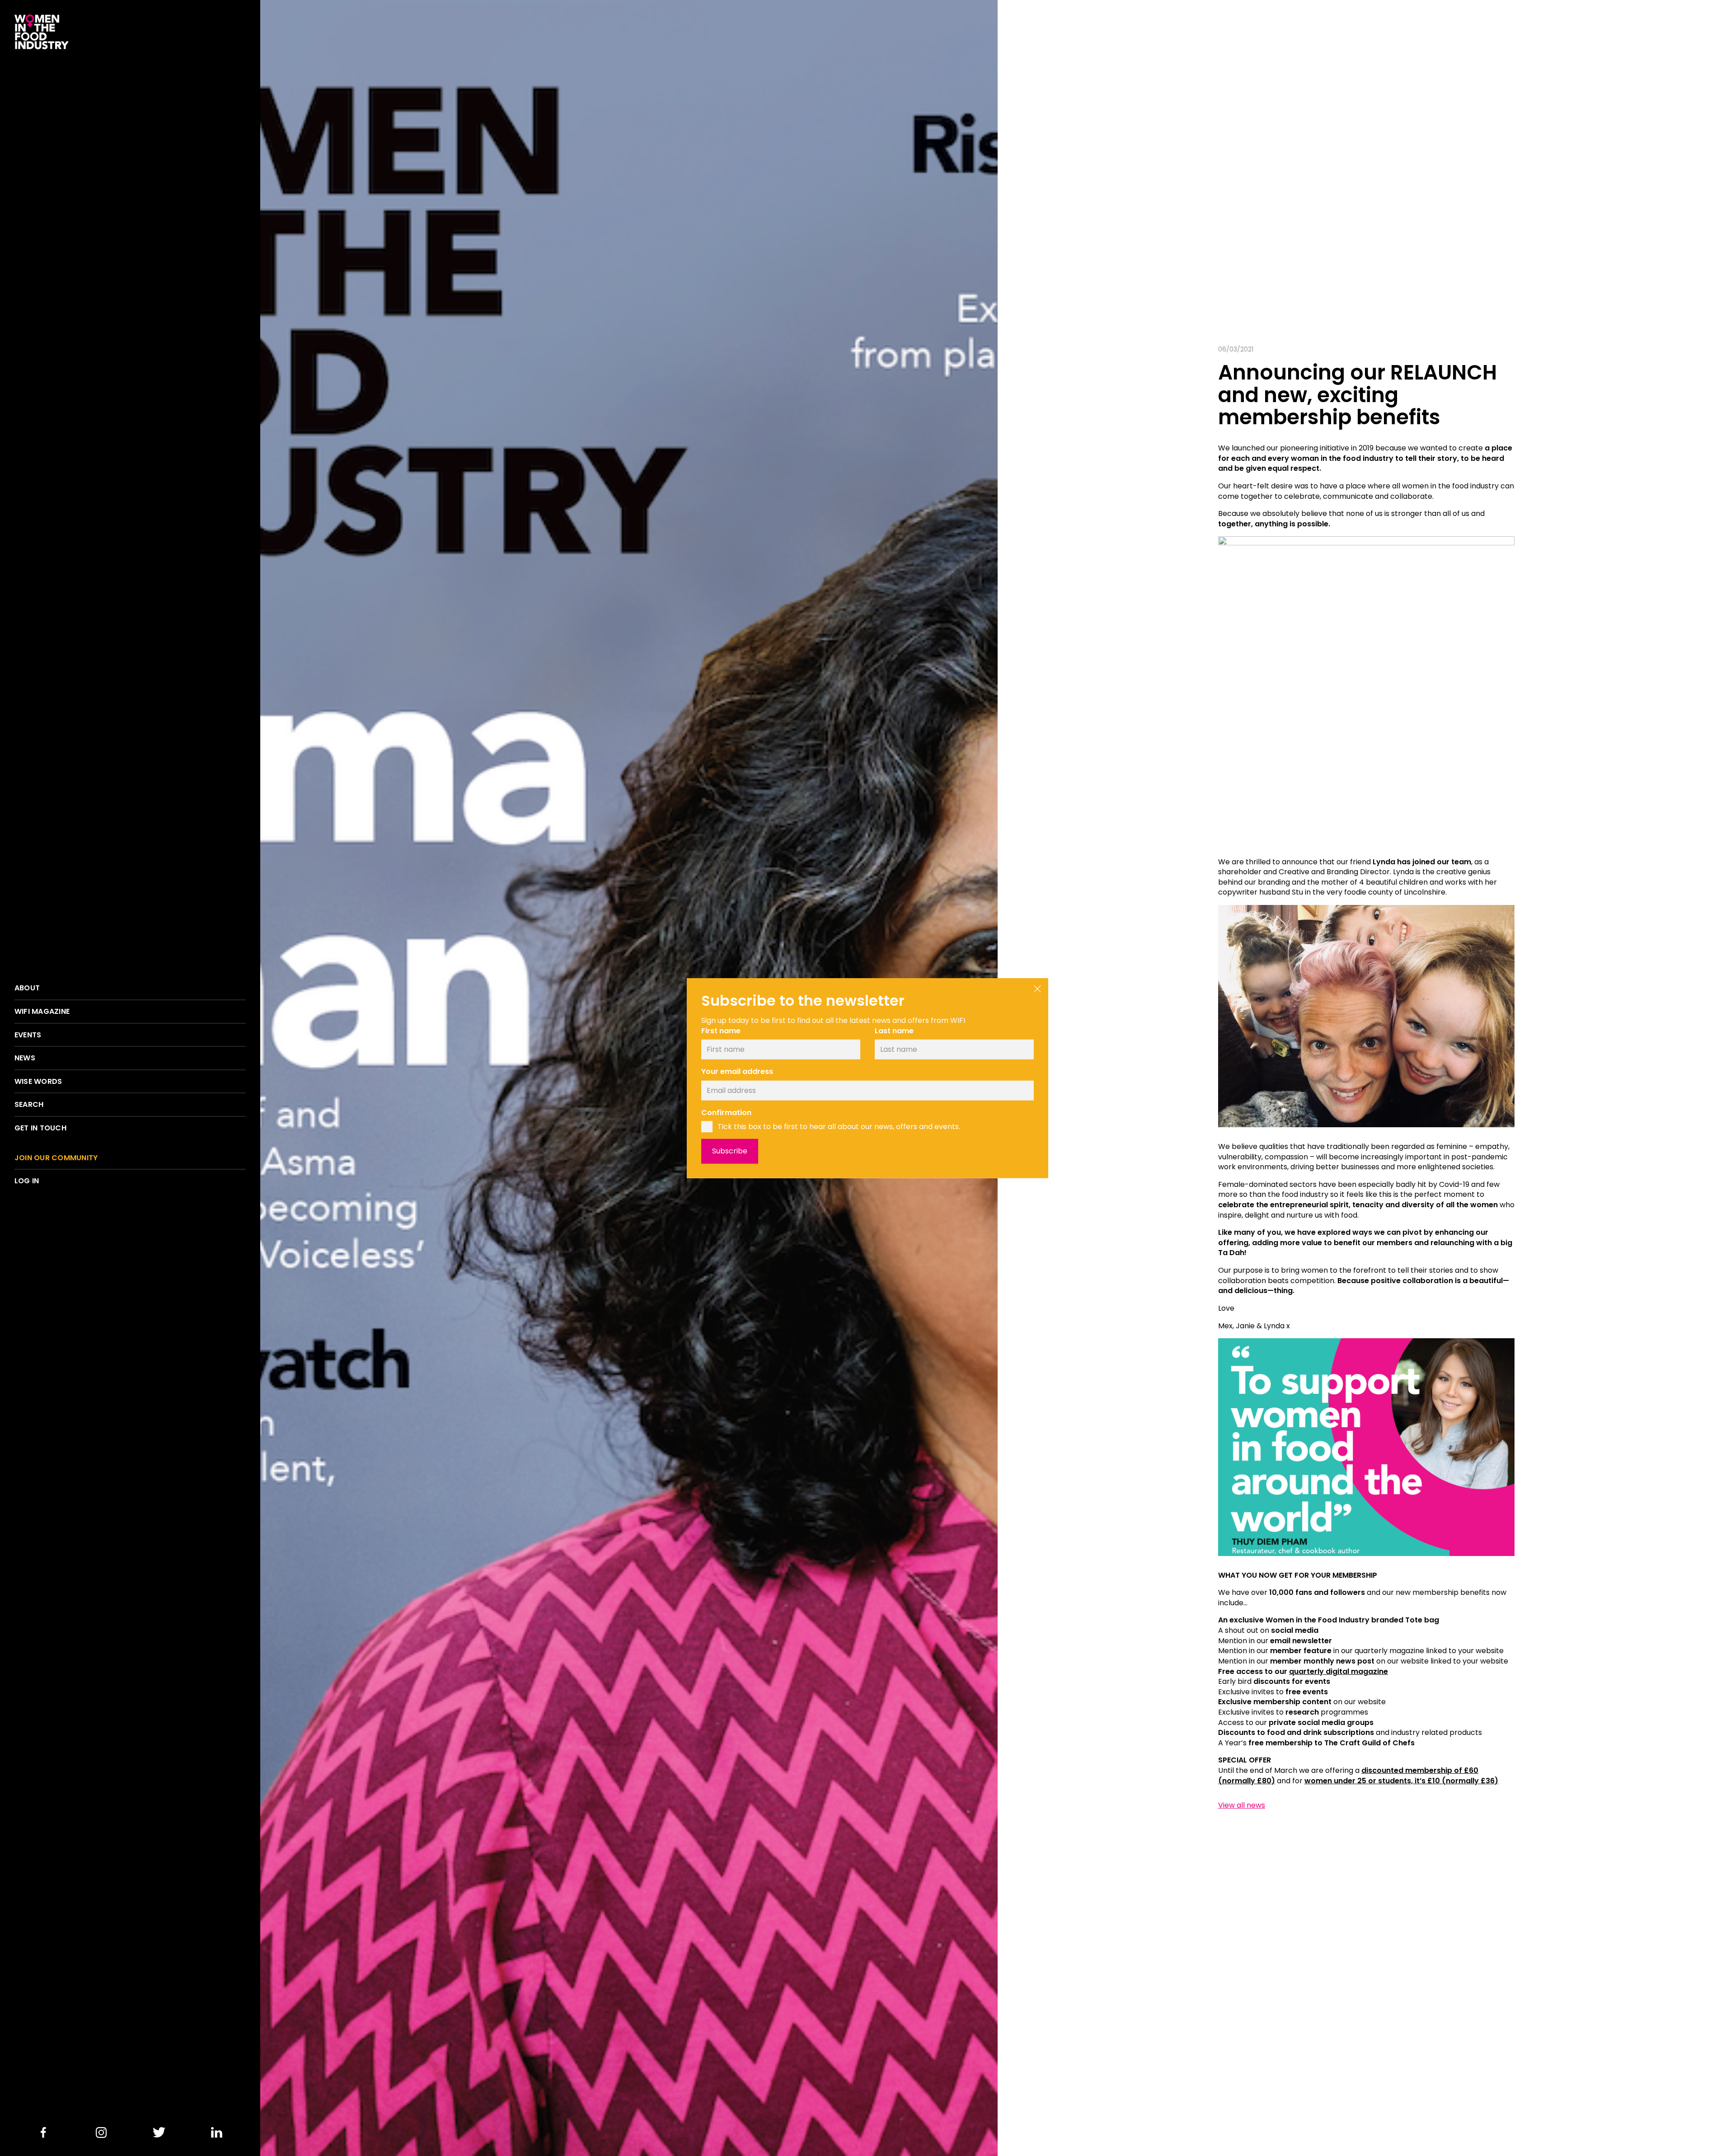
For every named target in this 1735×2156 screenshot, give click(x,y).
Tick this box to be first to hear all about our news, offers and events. (839, 1126)
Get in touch (40, 1128)
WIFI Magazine (42, 1012)
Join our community (56, 1158)
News (25, 1058)
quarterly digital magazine (1339, 1671)
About (27, 988)
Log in (27, 1181)
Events (28, 1035)
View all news (1242, 1805)
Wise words (38, 1082)
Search (29, 1105)
